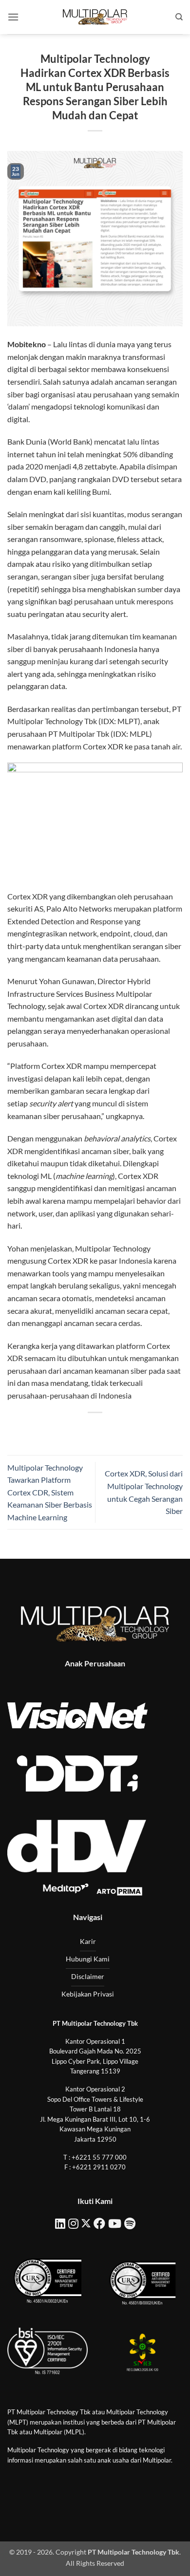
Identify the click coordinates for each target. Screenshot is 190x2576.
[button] (13, 17)
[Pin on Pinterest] (122, 1429)
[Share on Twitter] (86, 1429)
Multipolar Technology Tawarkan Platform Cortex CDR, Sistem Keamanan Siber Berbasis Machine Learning (50, 1492)
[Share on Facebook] (68, 1429)
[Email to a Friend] (104, 1429)
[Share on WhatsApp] (51, 1429)
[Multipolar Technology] (95, 17)
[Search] (179, 17)
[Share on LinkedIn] (139, 1429)
